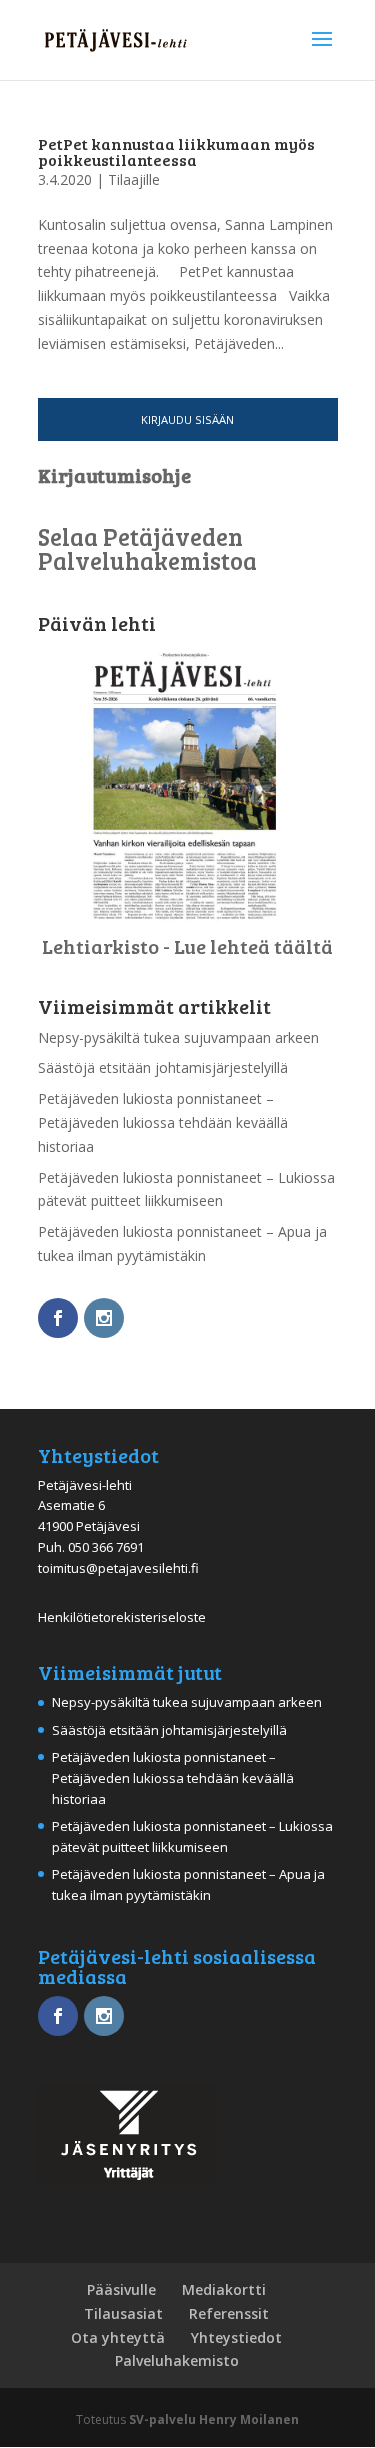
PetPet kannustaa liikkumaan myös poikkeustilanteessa (176, 151)
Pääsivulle (121, 2289)
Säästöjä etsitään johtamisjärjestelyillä (163, 1067)
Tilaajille (134, 179)
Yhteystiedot (236, 2337)
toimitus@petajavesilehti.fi (118, 1568)
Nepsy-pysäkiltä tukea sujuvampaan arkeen (178, 1037)
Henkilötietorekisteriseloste (122, 1617)
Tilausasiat (123, 2313)
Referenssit (229, 2313)
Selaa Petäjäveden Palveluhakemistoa (147, 548)
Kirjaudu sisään (187, 419)
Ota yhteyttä (118, 2337)
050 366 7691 (106, 1547)
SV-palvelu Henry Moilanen (214, 2419)
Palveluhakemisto (177, 2360)
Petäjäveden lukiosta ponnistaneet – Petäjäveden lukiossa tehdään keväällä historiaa (163, 1122)
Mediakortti (224, 2289)
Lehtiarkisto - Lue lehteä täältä (187, 946)
